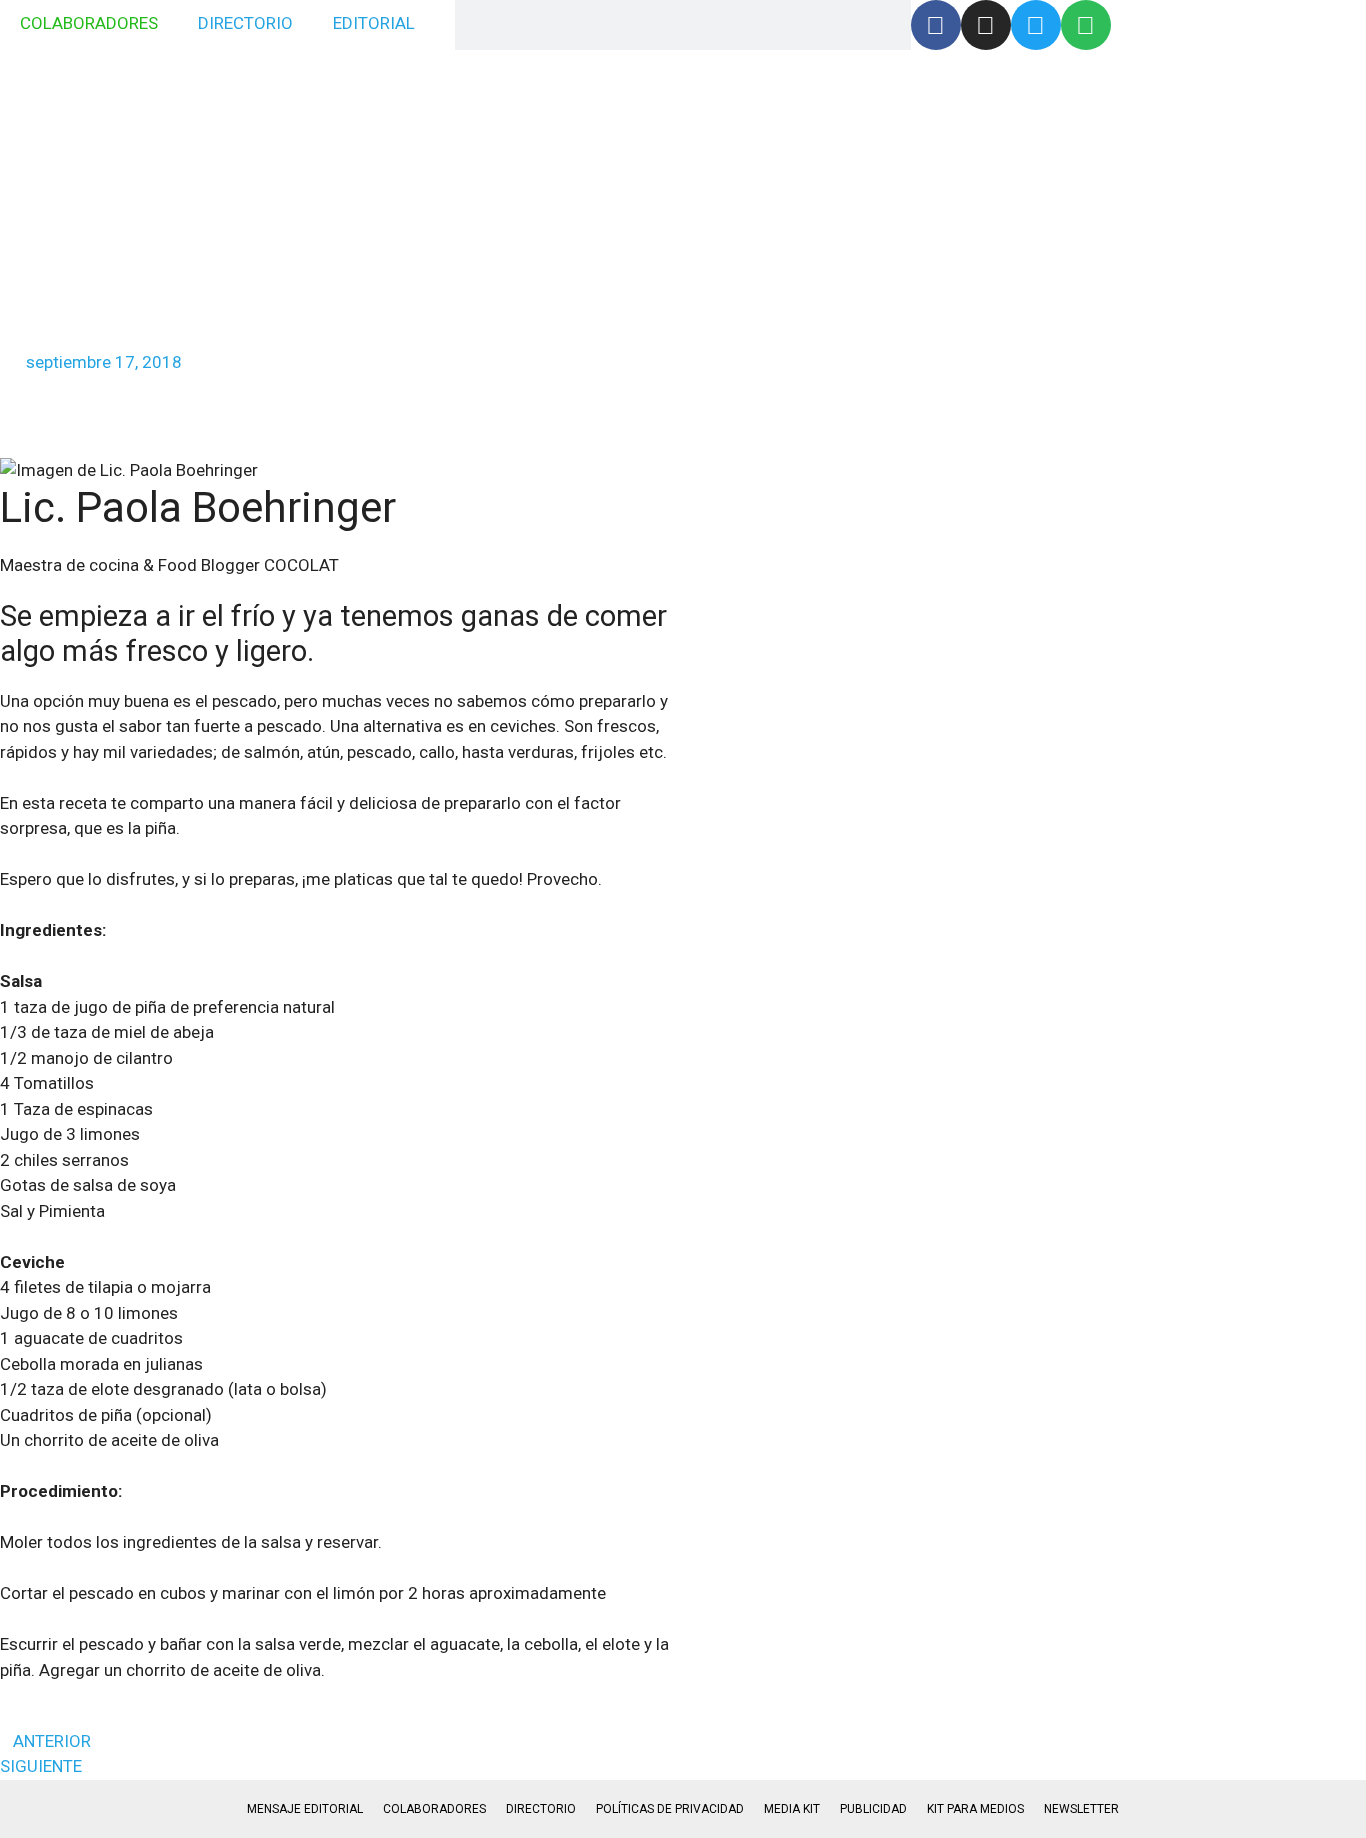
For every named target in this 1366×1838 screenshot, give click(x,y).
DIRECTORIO (245, 23)
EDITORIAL (374, 23)
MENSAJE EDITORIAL (305, 1809)
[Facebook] (936, 25)
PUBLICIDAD (873, 1809)
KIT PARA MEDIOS (975, 1809)
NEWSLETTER (1081, 1809)
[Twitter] (1036, 25)
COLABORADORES (89, 23)
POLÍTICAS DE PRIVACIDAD (670, 1809)
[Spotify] (1086, 25)
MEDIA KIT (792, 1809)
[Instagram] (986, 25)
